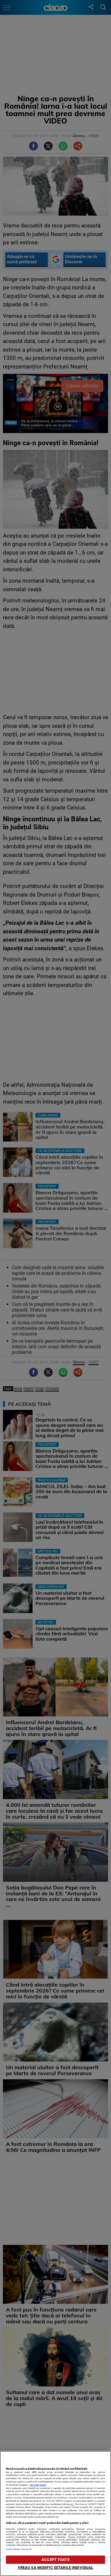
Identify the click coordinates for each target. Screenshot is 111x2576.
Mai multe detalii (38, 2485)
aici (72, 2504)
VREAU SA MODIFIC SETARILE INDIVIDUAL (56, 2568)
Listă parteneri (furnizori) (19, 2549)
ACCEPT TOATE (55, 2560)
